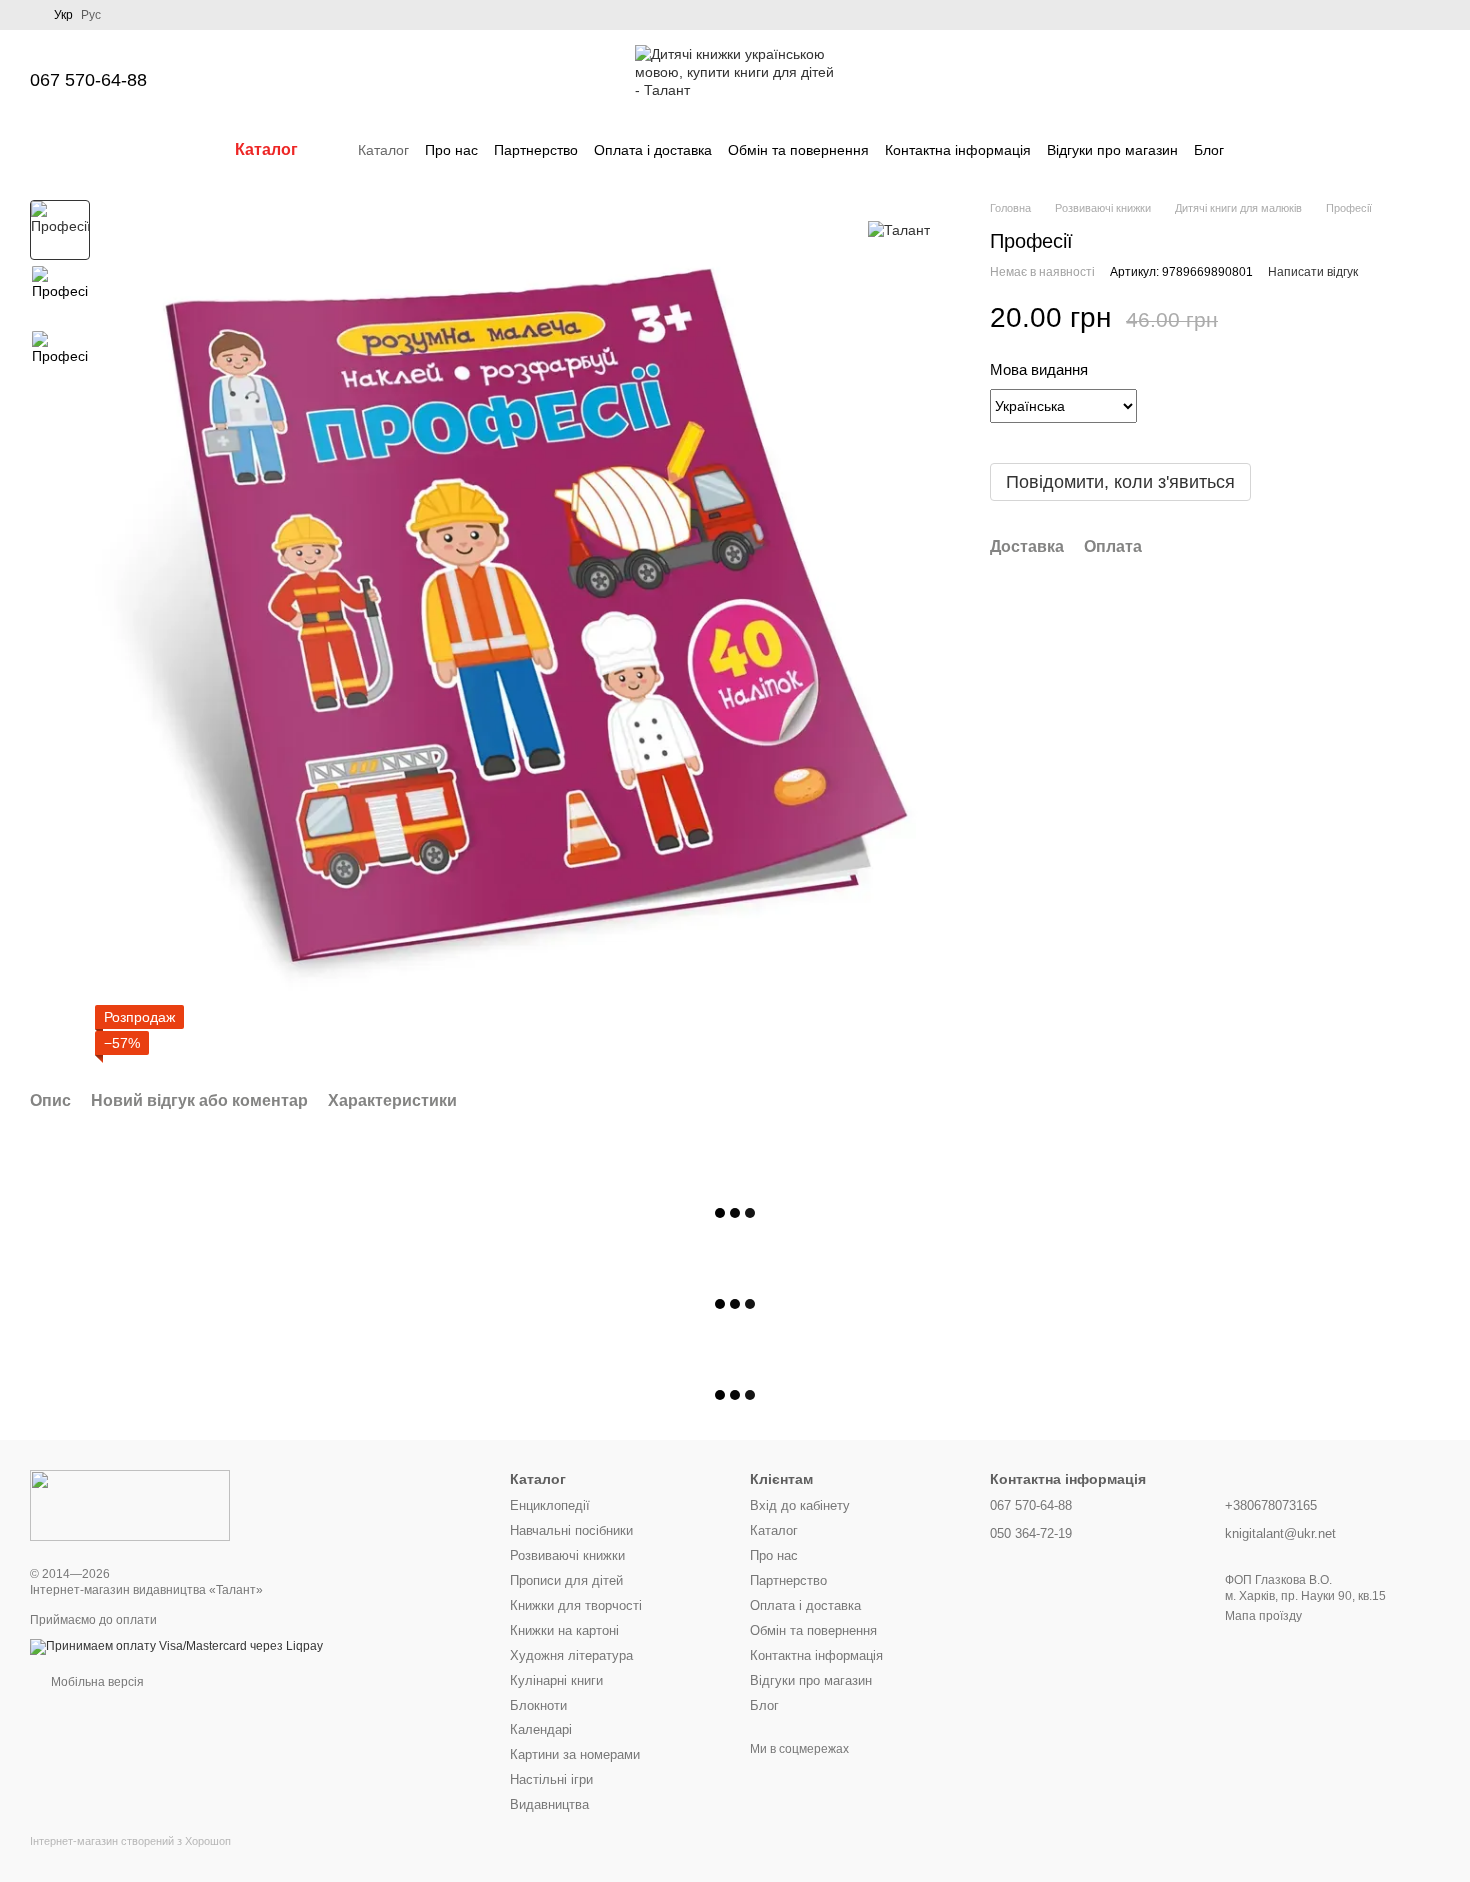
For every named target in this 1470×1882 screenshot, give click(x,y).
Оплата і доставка (653, 150)
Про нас (451, 150)
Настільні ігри (551, 1779)
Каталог (383, 150)
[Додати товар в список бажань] (1430, 318)
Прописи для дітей (566, 1580)
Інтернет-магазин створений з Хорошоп (130, 1841)
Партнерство (536, 150)
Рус (91, 15)
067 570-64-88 (88, 80)
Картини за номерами (575, 1754)
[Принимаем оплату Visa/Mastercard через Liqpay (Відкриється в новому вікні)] (176, 1646)
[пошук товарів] (1260, 150)
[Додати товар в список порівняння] (1390, 318)
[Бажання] (1320, 80)
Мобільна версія (96, 1682)
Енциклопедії (550, 1505)
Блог (1209, 150)
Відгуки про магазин (1112, 150)
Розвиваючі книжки (567, 1555)
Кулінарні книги (556, 1680)
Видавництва (549, 1804)
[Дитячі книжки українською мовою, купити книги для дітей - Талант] (130, 1505)
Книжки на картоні (564, 1630)
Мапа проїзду (1263, 1616)
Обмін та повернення (798, 150)
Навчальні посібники (571, 1530)
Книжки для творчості (576, 1605)
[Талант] (899, 229)
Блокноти (538, 1705)
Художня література (571, 1655)
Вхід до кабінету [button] (800, 1505)
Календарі (541, 1729)
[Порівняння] (1268, 80)
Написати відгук (1313, 272)
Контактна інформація (958, 150)
